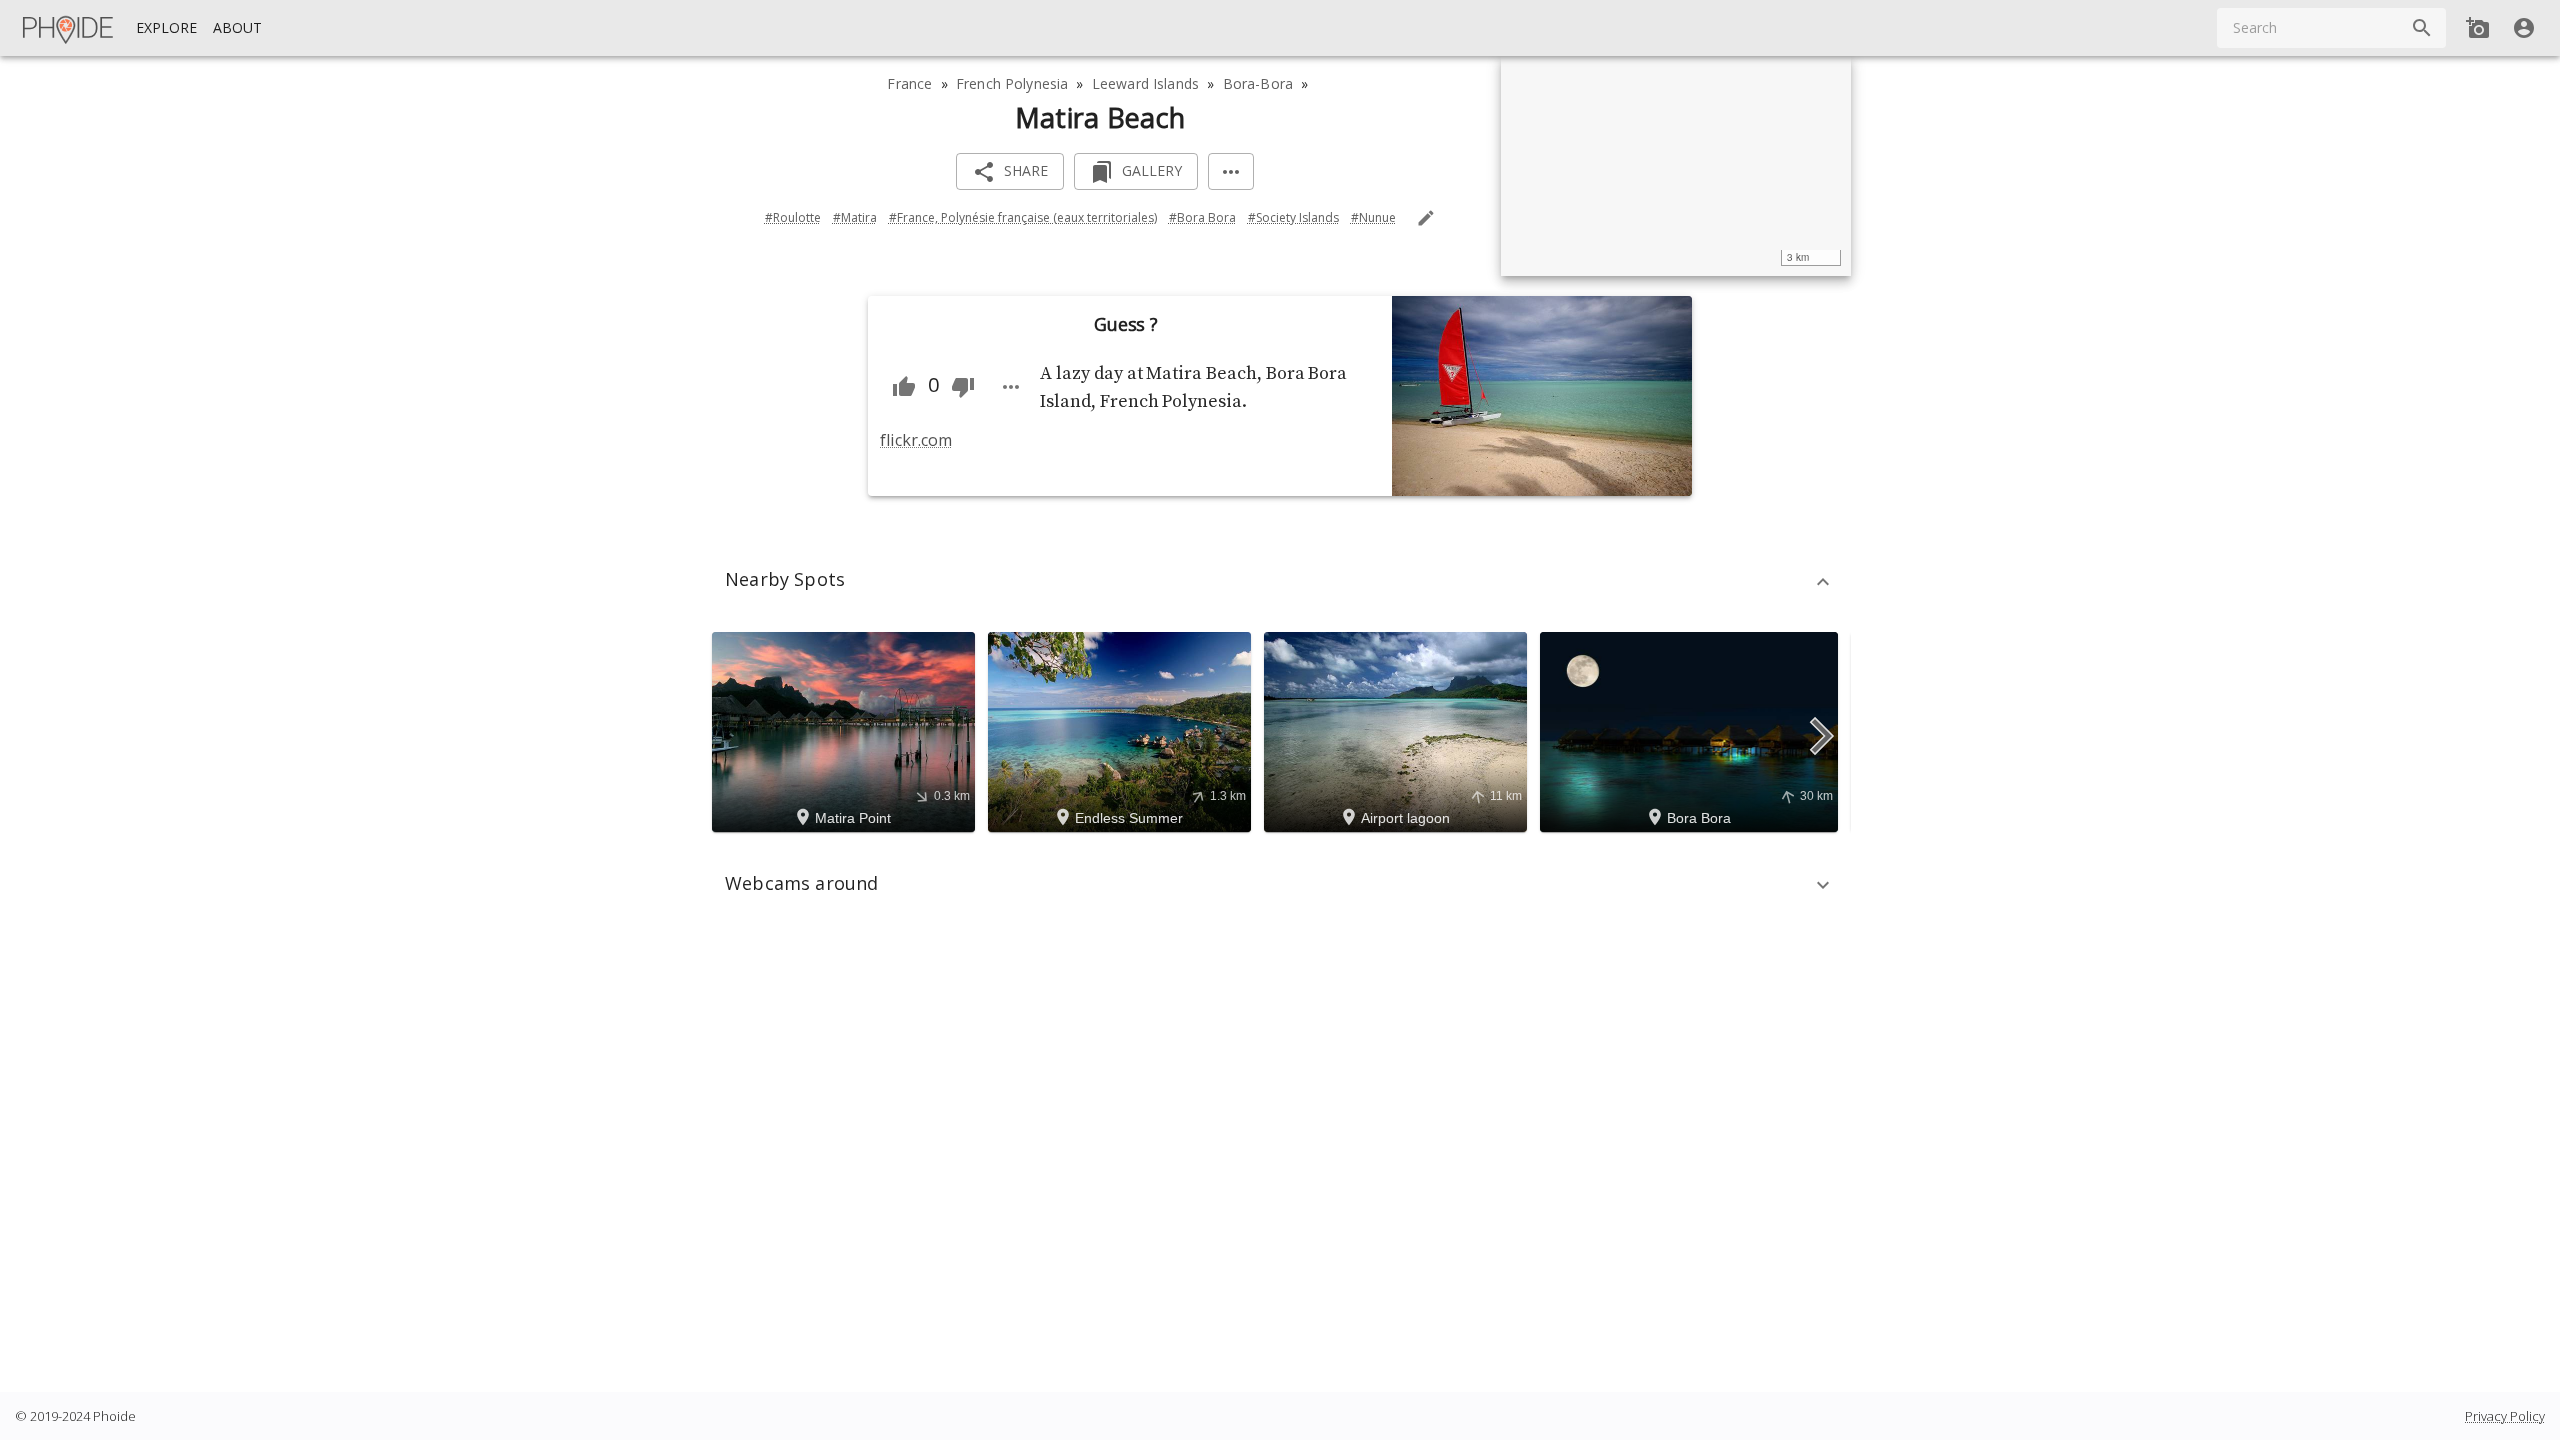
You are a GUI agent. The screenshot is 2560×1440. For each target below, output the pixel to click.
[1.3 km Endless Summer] (1122, 730)
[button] (1280, 582)
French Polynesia (1012, 83)
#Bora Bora (1202, 217)
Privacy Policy (2505, 1416)
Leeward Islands (1145, 83)
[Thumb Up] (904, 387)
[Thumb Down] (963, 387)
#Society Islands (1293, 217)
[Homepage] (69, 28)
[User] (2524, 28)
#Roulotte (793, 217)
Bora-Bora (1258, 83)
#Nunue (1373, 217)
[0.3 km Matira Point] (846, 730)
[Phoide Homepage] (69, 28)
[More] (1231, 171)
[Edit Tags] (1426, 218)
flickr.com (915, 440)
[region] (1676, 166)
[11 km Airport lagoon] (1398, 730)
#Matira (855, 217)
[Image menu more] (1011, 387)
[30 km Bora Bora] (1692, 730)
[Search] (2422, 28)
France (909, 83)
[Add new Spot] (2478, 28)
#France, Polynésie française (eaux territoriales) (1023, 217)
